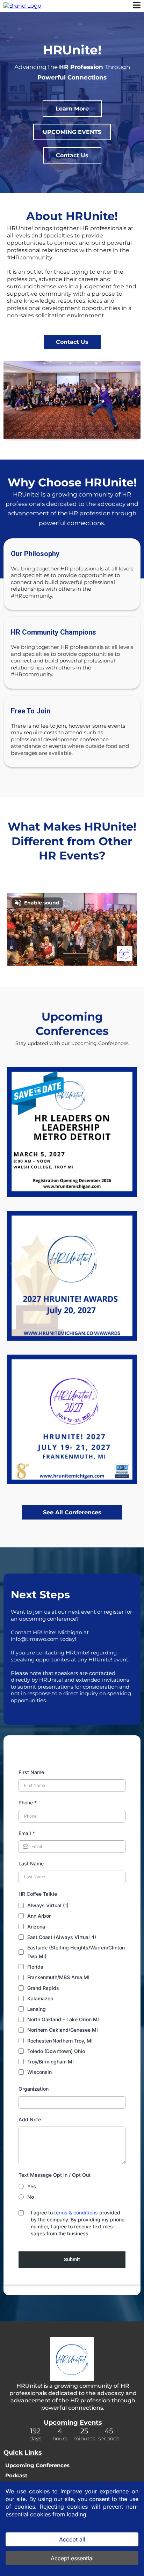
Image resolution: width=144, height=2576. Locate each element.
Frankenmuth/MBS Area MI (58, 1977)
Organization (34, 2089)
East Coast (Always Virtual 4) (62, 1937)
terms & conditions (76, 2213)
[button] (137, 6)
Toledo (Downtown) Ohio (56, 2051)
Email (27, 1833)
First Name (31, 1772)
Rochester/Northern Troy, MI (60, 2041)
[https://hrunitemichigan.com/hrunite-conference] (72, 1419)
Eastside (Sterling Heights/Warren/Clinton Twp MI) (76, 1952)
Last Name (31, 1863)
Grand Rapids (43, 1988)
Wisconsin (39, 2072)
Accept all (72, 2539)
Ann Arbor (39, 1916)
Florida (35, 1967)
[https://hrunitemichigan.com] (22, 6)
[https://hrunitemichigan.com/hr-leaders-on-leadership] (72, 1132)
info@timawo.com (35, 1639)
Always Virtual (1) (48, 1905)
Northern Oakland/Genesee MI (63, 2030)
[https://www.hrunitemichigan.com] (72, 2359)
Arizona (36, 1927)
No (31, 2197)
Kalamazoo (40, 1998)
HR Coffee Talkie (38, 1894)
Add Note (30, 2119)
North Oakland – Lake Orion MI (63, 2019)
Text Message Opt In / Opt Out (55, 2175)
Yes (32, 2186)
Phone (28, 1802)
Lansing (37, 2009)
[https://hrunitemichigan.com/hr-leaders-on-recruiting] (72, 1276)
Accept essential (72, 2558)
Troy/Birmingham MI (51, 2062)
